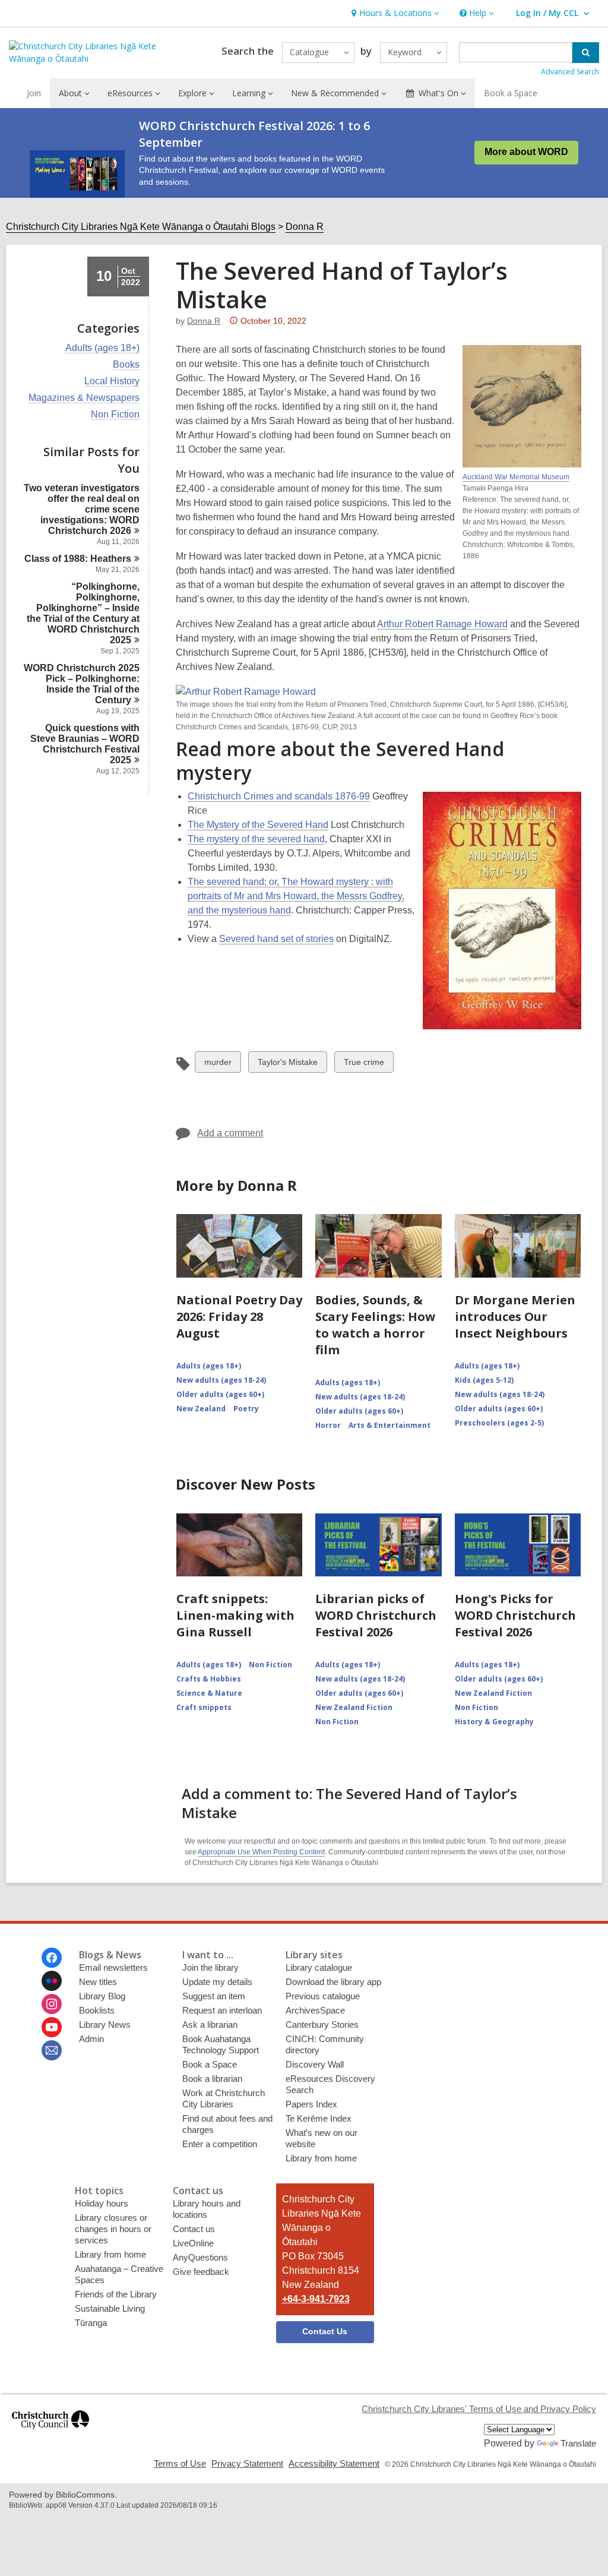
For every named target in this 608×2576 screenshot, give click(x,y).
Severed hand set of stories (276, 939)
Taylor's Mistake (287, 1065)
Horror (328, 1425)
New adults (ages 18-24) (221, 1380)
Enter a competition (220, 2144)
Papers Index (311, 2104)
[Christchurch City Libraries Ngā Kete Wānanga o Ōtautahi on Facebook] (52, 1958)
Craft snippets (204, 1707)
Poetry (246, 1409)
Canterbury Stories (322, 2025)
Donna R (305, 227)
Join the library (210, 1967)
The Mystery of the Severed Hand (258, 825)
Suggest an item (214, 1996)
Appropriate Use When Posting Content (261, 1852)
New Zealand (201, 1409)
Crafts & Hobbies (209, 1679)
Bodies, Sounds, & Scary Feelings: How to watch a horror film (375, 1325)
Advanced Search (570, 72)
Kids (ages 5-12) (484, 1380)
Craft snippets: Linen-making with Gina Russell (235, 1615)
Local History (112, 381)
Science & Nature (209, 1693)
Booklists (97, 2010)
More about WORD (526, 152)
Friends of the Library (116, 2294)
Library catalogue (319, 1967)
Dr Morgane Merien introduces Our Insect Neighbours (515, 1317)
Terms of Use (180, 2463)
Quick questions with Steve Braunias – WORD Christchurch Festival (85, 744)
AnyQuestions (200, 2257)
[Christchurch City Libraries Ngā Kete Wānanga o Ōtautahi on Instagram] (52, 2004)
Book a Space (511, 93)
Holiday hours (102, 2203)
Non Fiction (115, 415)
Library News (105, 2025)
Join (34, 93)
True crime (364, 1065)
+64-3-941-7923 (316, 2299)
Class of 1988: (78, 559)
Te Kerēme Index (319, 2118)
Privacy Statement (247, 2463)
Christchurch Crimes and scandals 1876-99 (279, 796)
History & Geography (494, 1722)
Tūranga (91, 2323)
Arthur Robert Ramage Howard (442, 624)
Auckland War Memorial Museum (516, 477)
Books (126, 365)
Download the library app (333, 1982)
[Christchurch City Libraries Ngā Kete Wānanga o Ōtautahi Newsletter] (52, 2050)
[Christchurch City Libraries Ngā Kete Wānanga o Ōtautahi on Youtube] (52, 2027)
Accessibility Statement (334, 2463)
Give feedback (201, 2272)
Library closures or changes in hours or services (113, 2229)
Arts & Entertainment (389, 1425)
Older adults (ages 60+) (220, 1394)
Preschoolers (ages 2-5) (499, 1423)
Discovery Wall (315, 2064)
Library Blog (102, 1996)
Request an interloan (222, 2010)
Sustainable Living (110, 2308)
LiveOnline (193, 2243)
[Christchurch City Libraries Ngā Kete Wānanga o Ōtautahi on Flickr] (52, 1981)
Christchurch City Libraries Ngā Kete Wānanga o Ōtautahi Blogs (141, 227)
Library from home (321, 2158)
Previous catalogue (323, 1996)
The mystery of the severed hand (256, 839)
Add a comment (230, 1133)
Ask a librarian (210, 2025)
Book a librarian (212, 2079)
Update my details (217, 1982)
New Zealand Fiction (354, 1707)
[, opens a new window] (50, 2434)
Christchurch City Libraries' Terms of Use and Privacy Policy (479, 2409)
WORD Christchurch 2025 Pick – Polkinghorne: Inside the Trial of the (82, 684)
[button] (394, 13)
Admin (91, 2039)
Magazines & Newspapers (84, 398)
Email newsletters (113, 1967)
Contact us (194, 2229)
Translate (578, 2443)
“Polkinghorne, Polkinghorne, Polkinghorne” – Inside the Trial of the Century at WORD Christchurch (83, 613)
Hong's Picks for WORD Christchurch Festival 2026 (515, 1615)
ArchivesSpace (315, 2010)
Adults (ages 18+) (102, 348)
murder (218, 1065)
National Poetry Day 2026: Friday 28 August (239, 1317)
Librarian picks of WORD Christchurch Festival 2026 (376, 1615)
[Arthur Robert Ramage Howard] (246, 692)
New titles (98, 1982)
